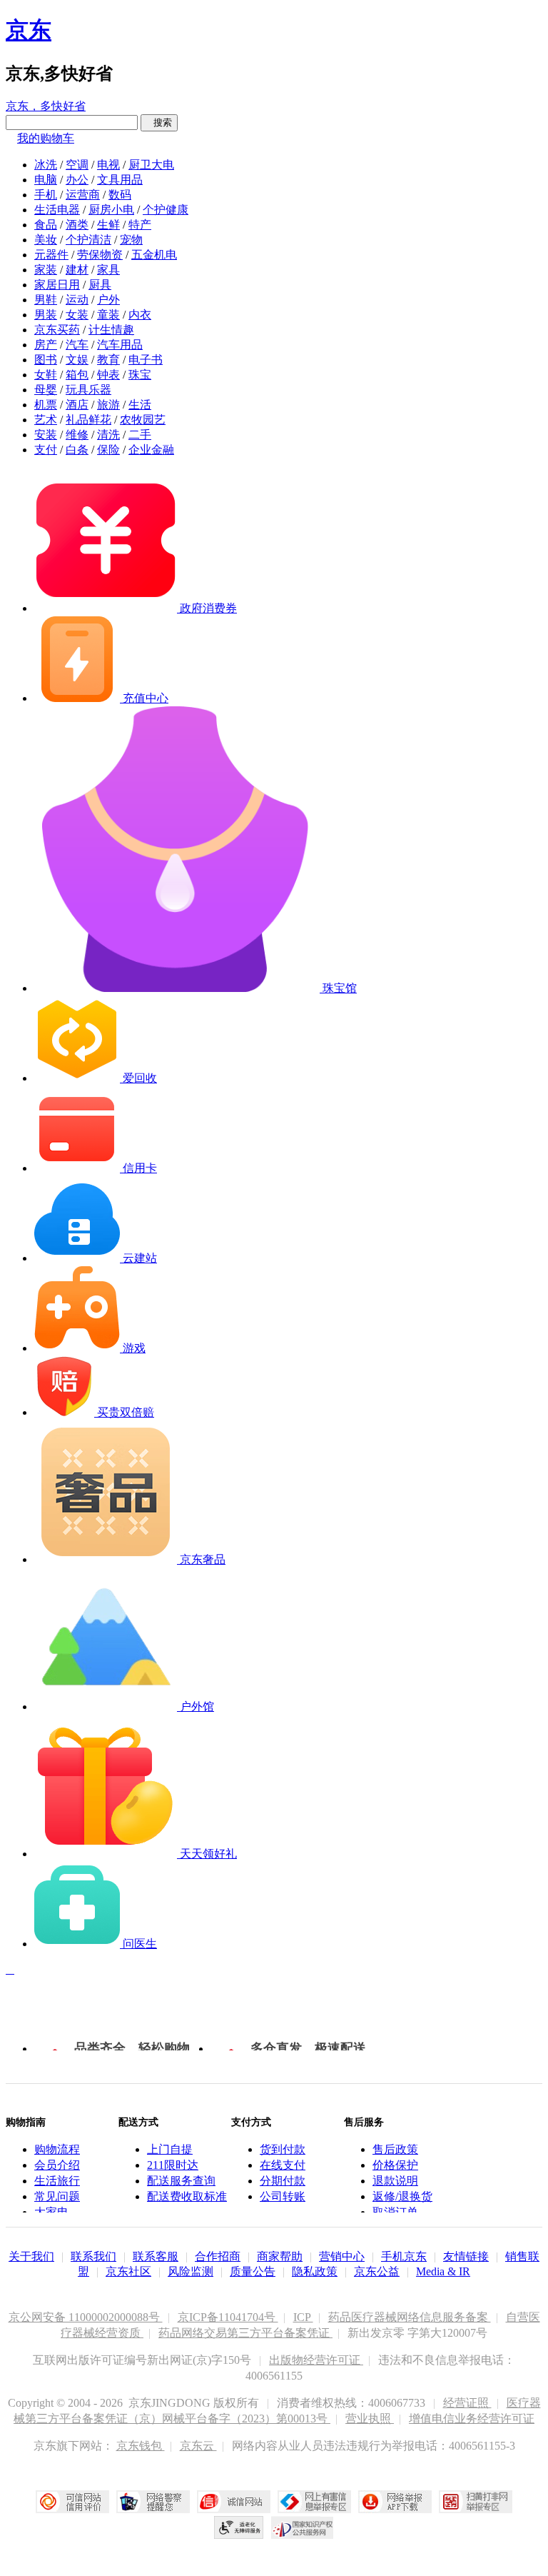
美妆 (46, 240)
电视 (108, 165)
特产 (140, 225)
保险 (108, 450)
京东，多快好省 (46, 106)
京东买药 (57, 330)
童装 (108, 315)
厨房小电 (111, 210)
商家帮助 (280, 2256)
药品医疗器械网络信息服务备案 (410, 2317)
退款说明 (395, 2181)
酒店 (77, 405)
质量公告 (253, 2271)
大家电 (51, 2212)
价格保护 (395, 2165)
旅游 (108, 405)
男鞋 (46, 300)
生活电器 (57, 210)
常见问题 (57, 2196)
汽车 (77, 345)
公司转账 (283, 2196)
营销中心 (342, 2256)
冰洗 (46, 165)
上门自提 (170, 2149)
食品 (46, 225)
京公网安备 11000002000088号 (86, 2317)
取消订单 (395, 2212)
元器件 (51, 255)
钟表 (108, 375)
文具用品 (120, 180)
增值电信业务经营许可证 (472, 2419)
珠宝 (140, 375)
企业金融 (151, 450)
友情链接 (466, 2256)
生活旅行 (57, 2181)
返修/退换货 (402, 2196)
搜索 (159, 122)
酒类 (77, 225)
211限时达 (173, 2165)
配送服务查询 (181, 2181)
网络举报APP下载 (395, 2502)
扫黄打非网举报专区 (476, 2502)
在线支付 (283, 2165)
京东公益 (377, 2271)
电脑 (46, 180)
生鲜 (108, 225)
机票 (46, 405)
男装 (46, 315)
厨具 (100, 285)
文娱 (77, 360)
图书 (46, 360)
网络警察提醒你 (153, 2502)
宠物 (131, 240)
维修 (77, 435)
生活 (140, 405)
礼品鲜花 (88, 420)
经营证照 (467, 2403)
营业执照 (370, 2419)
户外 (108, 300)
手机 (46, 195)
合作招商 (218, 2256)
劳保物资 (100, 255)
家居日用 (57, 285)
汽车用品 (120, 345)
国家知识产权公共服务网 (303, 2527)
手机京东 (404, 2256)
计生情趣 (111, 330)
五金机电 (154, 255)
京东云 (198, 2446)
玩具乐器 (88, 390)
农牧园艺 (143, 420)
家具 (108, 270)
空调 (77, 165)
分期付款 (283, 2181)
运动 (77, 300)
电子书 (146, 360)
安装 (46, 435)
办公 (77, 180)
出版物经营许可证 (316, 2360)
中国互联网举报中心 (314, 2502)
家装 (46, 270)
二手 (140, 435)
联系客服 (156, 2256)
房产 (46, 345)
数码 (120, 195)
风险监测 (191, 2271)
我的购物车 (46, 138)
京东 (29, 30)
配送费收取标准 (187, 2196)
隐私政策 (315, 2271)
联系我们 (93, 2256)
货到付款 (283, 2149)
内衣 (140, 315)
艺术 (46, 420)
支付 (46, 450)
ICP (303, 2317)
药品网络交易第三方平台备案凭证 (245, 2333)
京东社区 (128, 2271)
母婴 (46, 390)
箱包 (77, 375)
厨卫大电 (151, 165)
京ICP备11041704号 (228, 2317)
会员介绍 (57, 2165)
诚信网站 (234, 2502)
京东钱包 (141, 2446)
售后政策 (395, 2149)
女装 (77, 315)
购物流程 (57, 2149)
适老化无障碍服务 (239, 2527)
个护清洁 (88, 240)
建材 (77, 270)
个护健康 (166, 210)
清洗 (108, 435)
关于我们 (31, 2256)
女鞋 (46, 375)
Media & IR (443, 2271)
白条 (77, 450)
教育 (108, 360)
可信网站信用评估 (72, 2502)
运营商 (83, 195)
